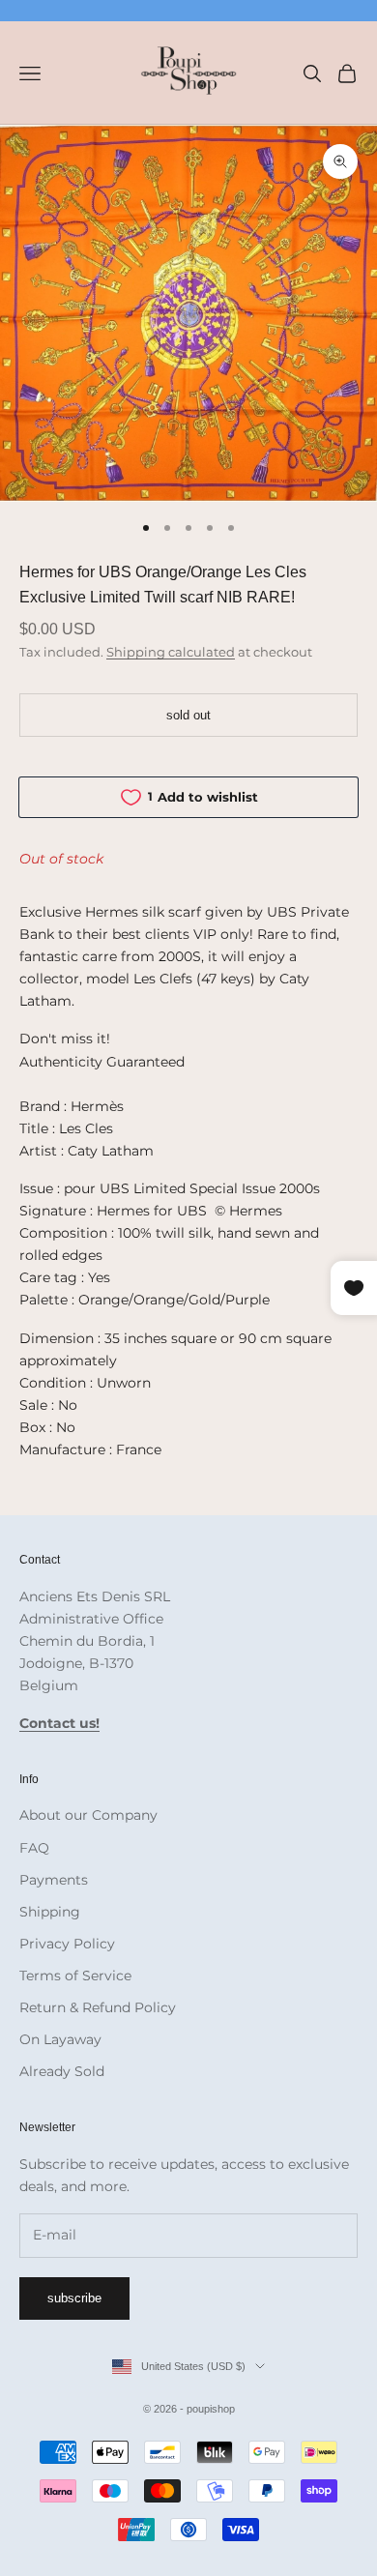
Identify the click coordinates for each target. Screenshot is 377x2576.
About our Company (88, 1815)
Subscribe (74, 2298)
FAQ (34, 1848)
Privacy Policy (67, 1944)
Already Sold (62, 2071)
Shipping (50, 1912)
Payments (54, 1880)
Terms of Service (75, 1976)
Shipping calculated (171, 652)
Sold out (188, 715)
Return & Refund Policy (98, 2007)
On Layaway (60, 2039)
